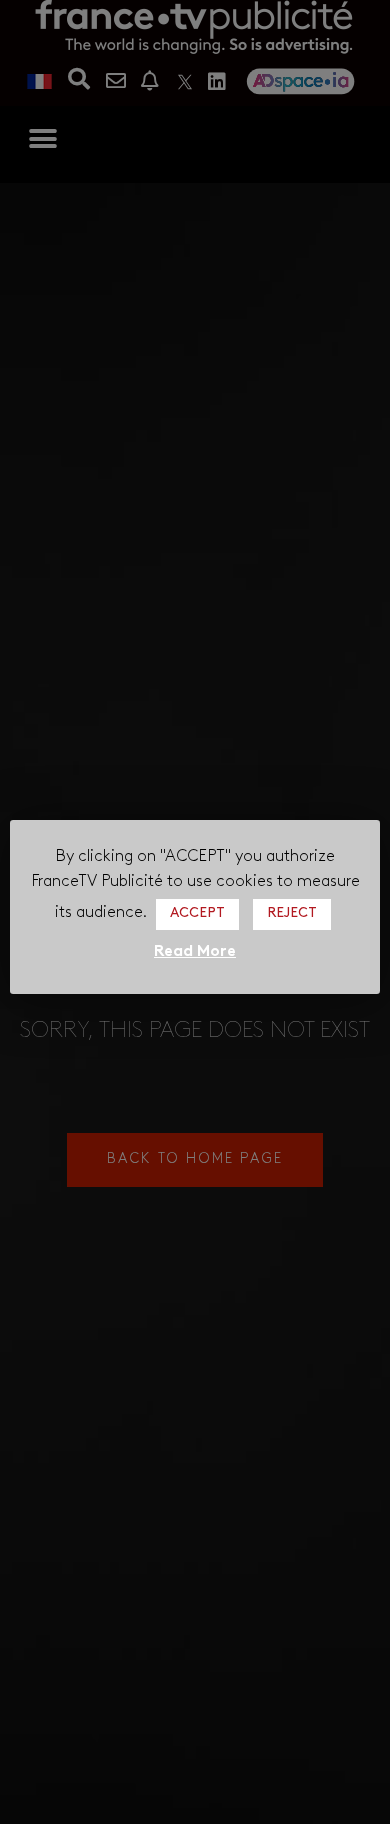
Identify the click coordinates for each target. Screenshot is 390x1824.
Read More (195, 952)
